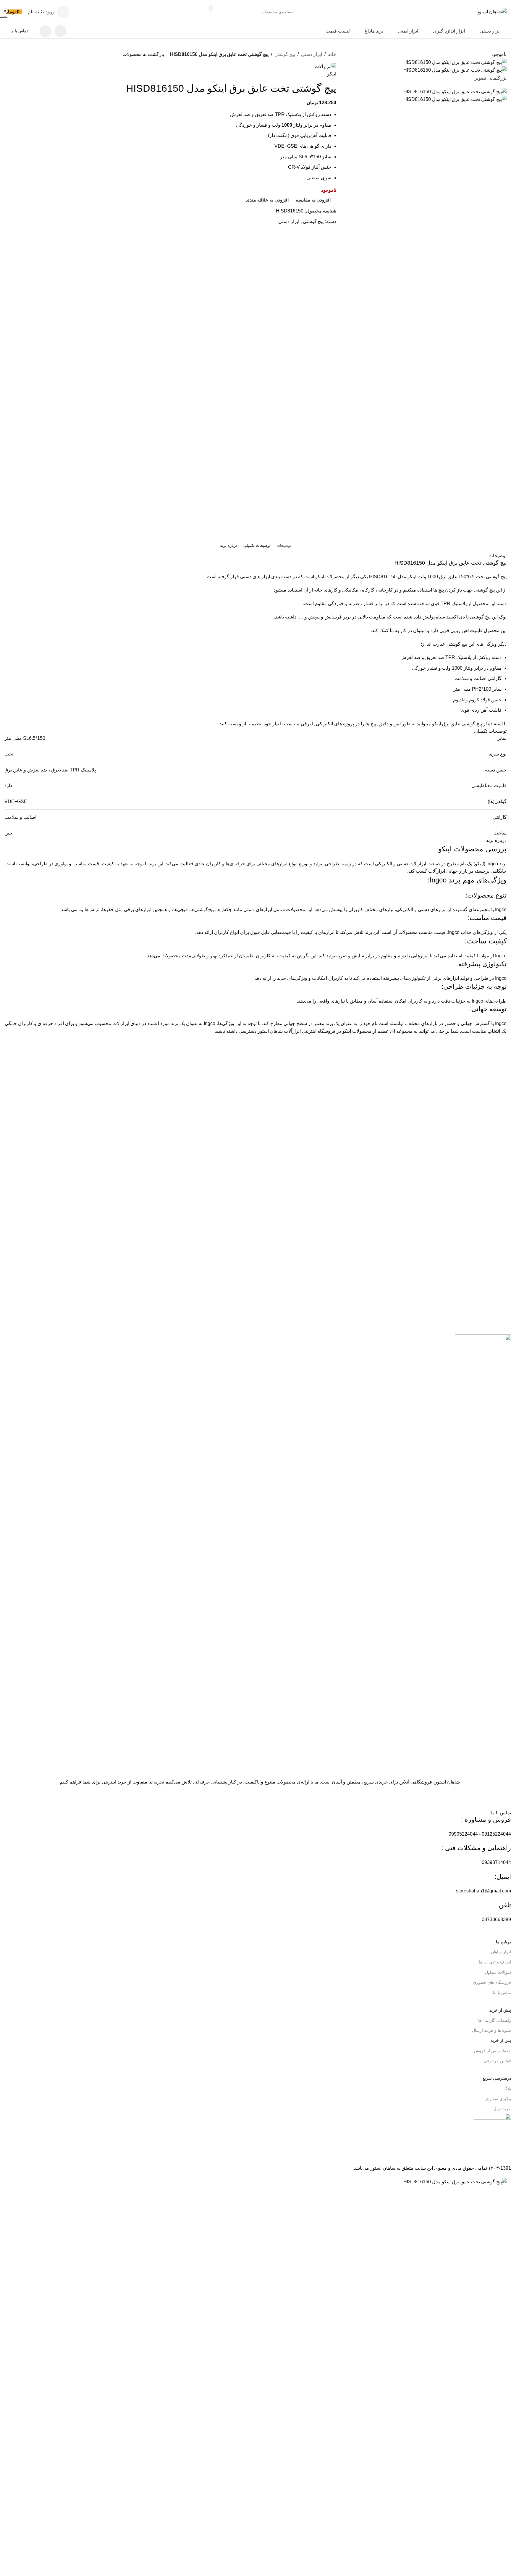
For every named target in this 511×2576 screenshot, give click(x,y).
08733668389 (496, 1919)
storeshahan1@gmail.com (483, 1891)
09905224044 (463, 1834)
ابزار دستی (312, 54)
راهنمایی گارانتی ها (495, 2020)
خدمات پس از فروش (493, 2051)
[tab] (284, 546)
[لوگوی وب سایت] (492, 11)
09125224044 (496, 1834)
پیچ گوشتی (285, 54)
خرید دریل (502, 2109)
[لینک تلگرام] (46, 31)
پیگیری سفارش (498, 2099)
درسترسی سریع (497, 2078)
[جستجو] (211, 8)
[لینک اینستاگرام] (60, 31)
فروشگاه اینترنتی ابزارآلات (310, 1031)
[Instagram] (504, 1793)
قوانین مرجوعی (497, 2061)
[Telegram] (488, 1793)
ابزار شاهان (501, 1952)
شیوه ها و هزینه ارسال (491, 2030)
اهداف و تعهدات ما (495, 1962)
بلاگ (507, 2089)
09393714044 (496, 1862)
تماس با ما (19, 31)
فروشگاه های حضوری (492, 1982)
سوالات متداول (498, 1972)
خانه (332, 54)
